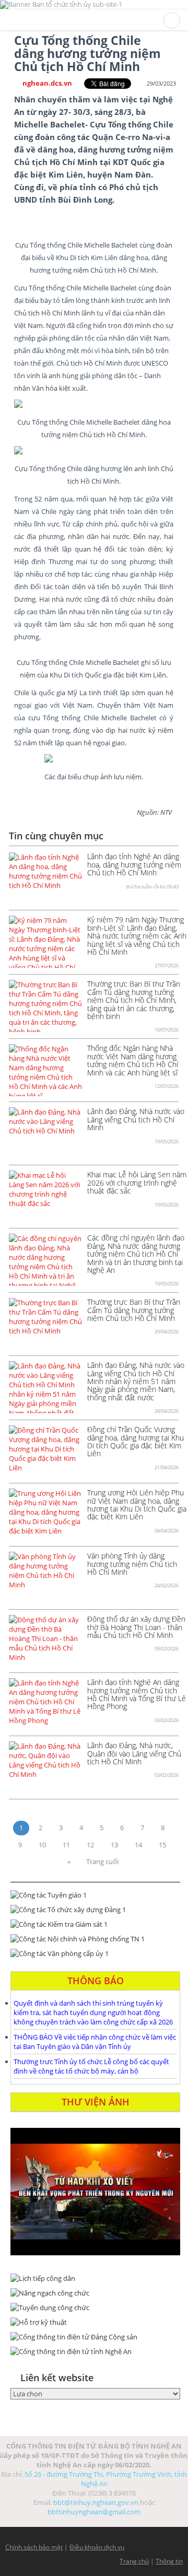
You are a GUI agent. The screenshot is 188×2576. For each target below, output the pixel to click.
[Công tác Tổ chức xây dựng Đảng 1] (95, 1910)
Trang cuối (102, 1861)
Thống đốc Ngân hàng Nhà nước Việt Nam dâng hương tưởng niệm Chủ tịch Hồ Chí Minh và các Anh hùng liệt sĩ (133, 1060)
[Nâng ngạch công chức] (95, 2293)
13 (114, 1845)
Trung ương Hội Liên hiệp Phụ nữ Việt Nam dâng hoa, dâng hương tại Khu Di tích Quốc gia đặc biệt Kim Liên (137, 1504)
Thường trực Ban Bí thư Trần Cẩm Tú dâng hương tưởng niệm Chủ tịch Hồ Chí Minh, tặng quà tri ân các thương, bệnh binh (134, 1000)
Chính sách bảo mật (34, 2547)
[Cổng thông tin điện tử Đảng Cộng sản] (95, 2337)
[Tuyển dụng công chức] (95, 2308)
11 (66, 1845)
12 (90, 1845)
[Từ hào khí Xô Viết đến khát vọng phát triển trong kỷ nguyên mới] (95, 2192)
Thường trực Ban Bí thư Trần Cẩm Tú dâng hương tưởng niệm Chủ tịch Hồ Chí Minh (134, 1310)
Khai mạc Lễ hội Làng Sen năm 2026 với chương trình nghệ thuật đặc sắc (137, 1182)
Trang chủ (134, 2561)
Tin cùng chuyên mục (56, 836)
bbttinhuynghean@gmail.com (94, 2512)
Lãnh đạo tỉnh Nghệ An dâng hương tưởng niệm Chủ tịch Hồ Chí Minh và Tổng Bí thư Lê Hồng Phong (137, 1694)
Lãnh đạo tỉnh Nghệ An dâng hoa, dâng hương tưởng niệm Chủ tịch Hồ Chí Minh (134, 864)
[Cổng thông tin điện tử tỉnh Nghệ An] (95, 2351)
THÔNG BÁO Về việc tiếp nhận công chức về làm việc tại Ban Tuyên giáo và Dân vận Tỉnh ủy (95, 2042)
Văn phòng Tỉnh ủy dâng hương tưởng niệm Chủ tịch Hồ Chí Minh (132, 1564)
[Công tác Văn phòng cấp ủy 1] (95, 1953)
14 (138, 1845)
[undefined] (94, 404)
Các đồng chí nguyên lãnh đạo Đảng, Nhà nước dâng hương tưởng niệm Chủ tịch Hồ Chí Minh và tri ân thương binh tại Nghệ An (136, 1254)
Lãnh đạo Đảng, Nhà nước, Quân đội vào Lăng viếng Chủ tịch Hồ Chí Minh (134, 1753)
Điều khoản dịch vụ (97, 2547)
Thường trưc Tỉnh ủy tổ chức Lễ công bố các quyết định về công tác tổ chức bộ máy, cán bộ (91, 2066)
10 (42, 1845)
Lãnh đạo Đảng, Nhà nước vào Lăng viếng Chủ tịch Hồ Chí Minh (136, 1119)
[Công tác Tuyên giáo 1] (95, 1895)
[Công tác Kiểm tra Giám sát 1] (95, 1924)
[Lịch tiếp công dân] (95, 2278)
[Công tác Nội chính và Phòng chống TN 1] (95, 1939)
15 (162, 1845)
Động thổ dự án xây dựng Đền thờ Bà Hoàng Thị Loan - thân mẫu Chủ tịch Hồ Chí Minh (136, 1627)
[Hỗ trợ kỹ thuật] (95, 2322)
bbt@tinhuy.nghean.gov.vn (96, 2502)
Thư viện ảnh (96, 2102)
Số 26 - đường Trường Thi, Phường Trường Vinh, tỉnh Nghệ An (106, 2479)
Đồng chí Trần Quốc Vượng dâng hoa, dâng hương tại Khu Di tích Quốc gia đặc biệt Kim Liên (136, 1441)
